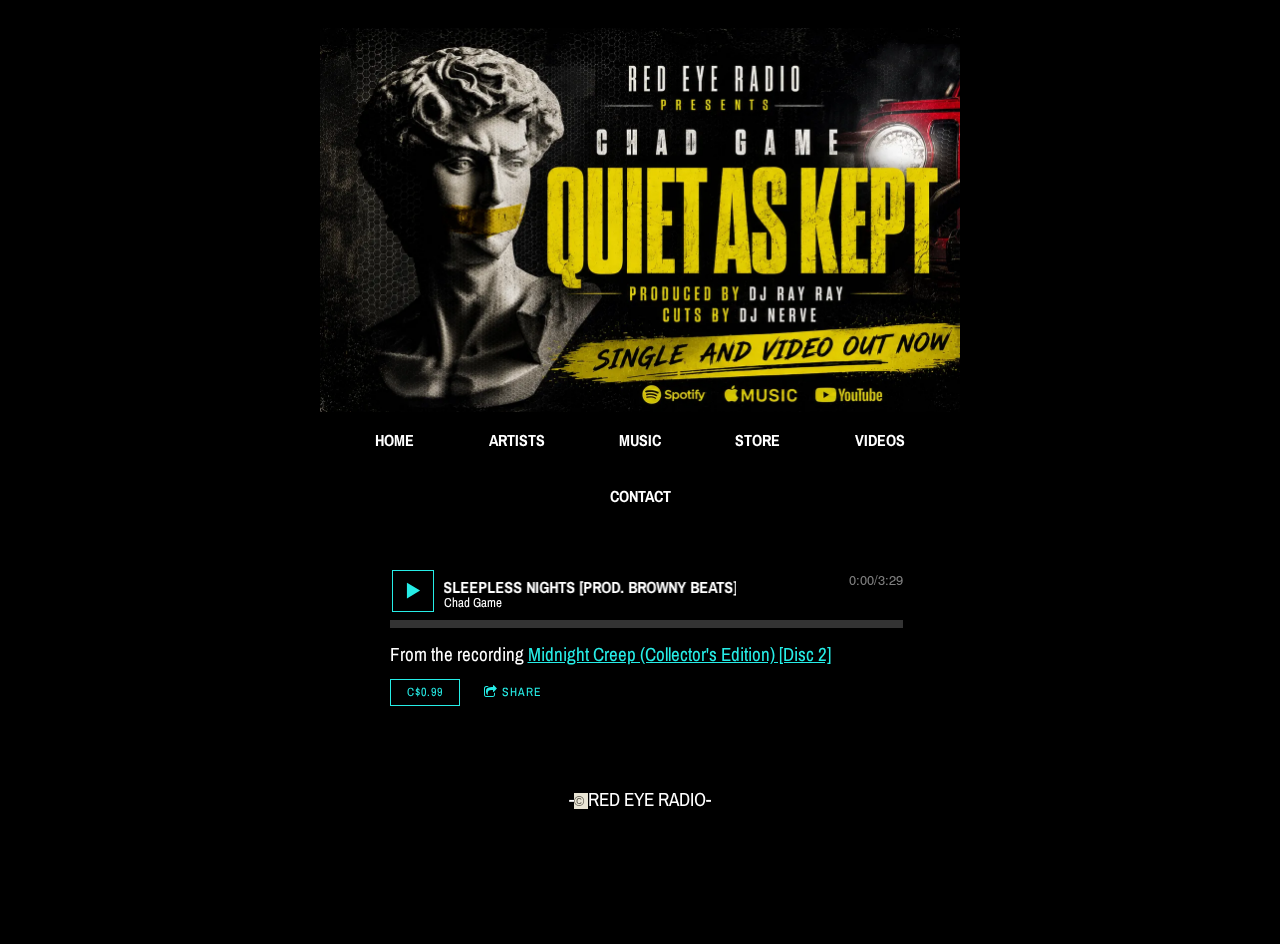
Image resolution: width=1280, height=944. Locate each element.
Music (640, 440)
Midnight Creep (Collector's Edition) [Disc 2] (679, 654)
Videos (880, 440)
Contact (640, 496)
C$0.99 (425, 692)
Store (757, 440)
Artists (517, 440)
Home (394, 440)
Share (522, 692)
